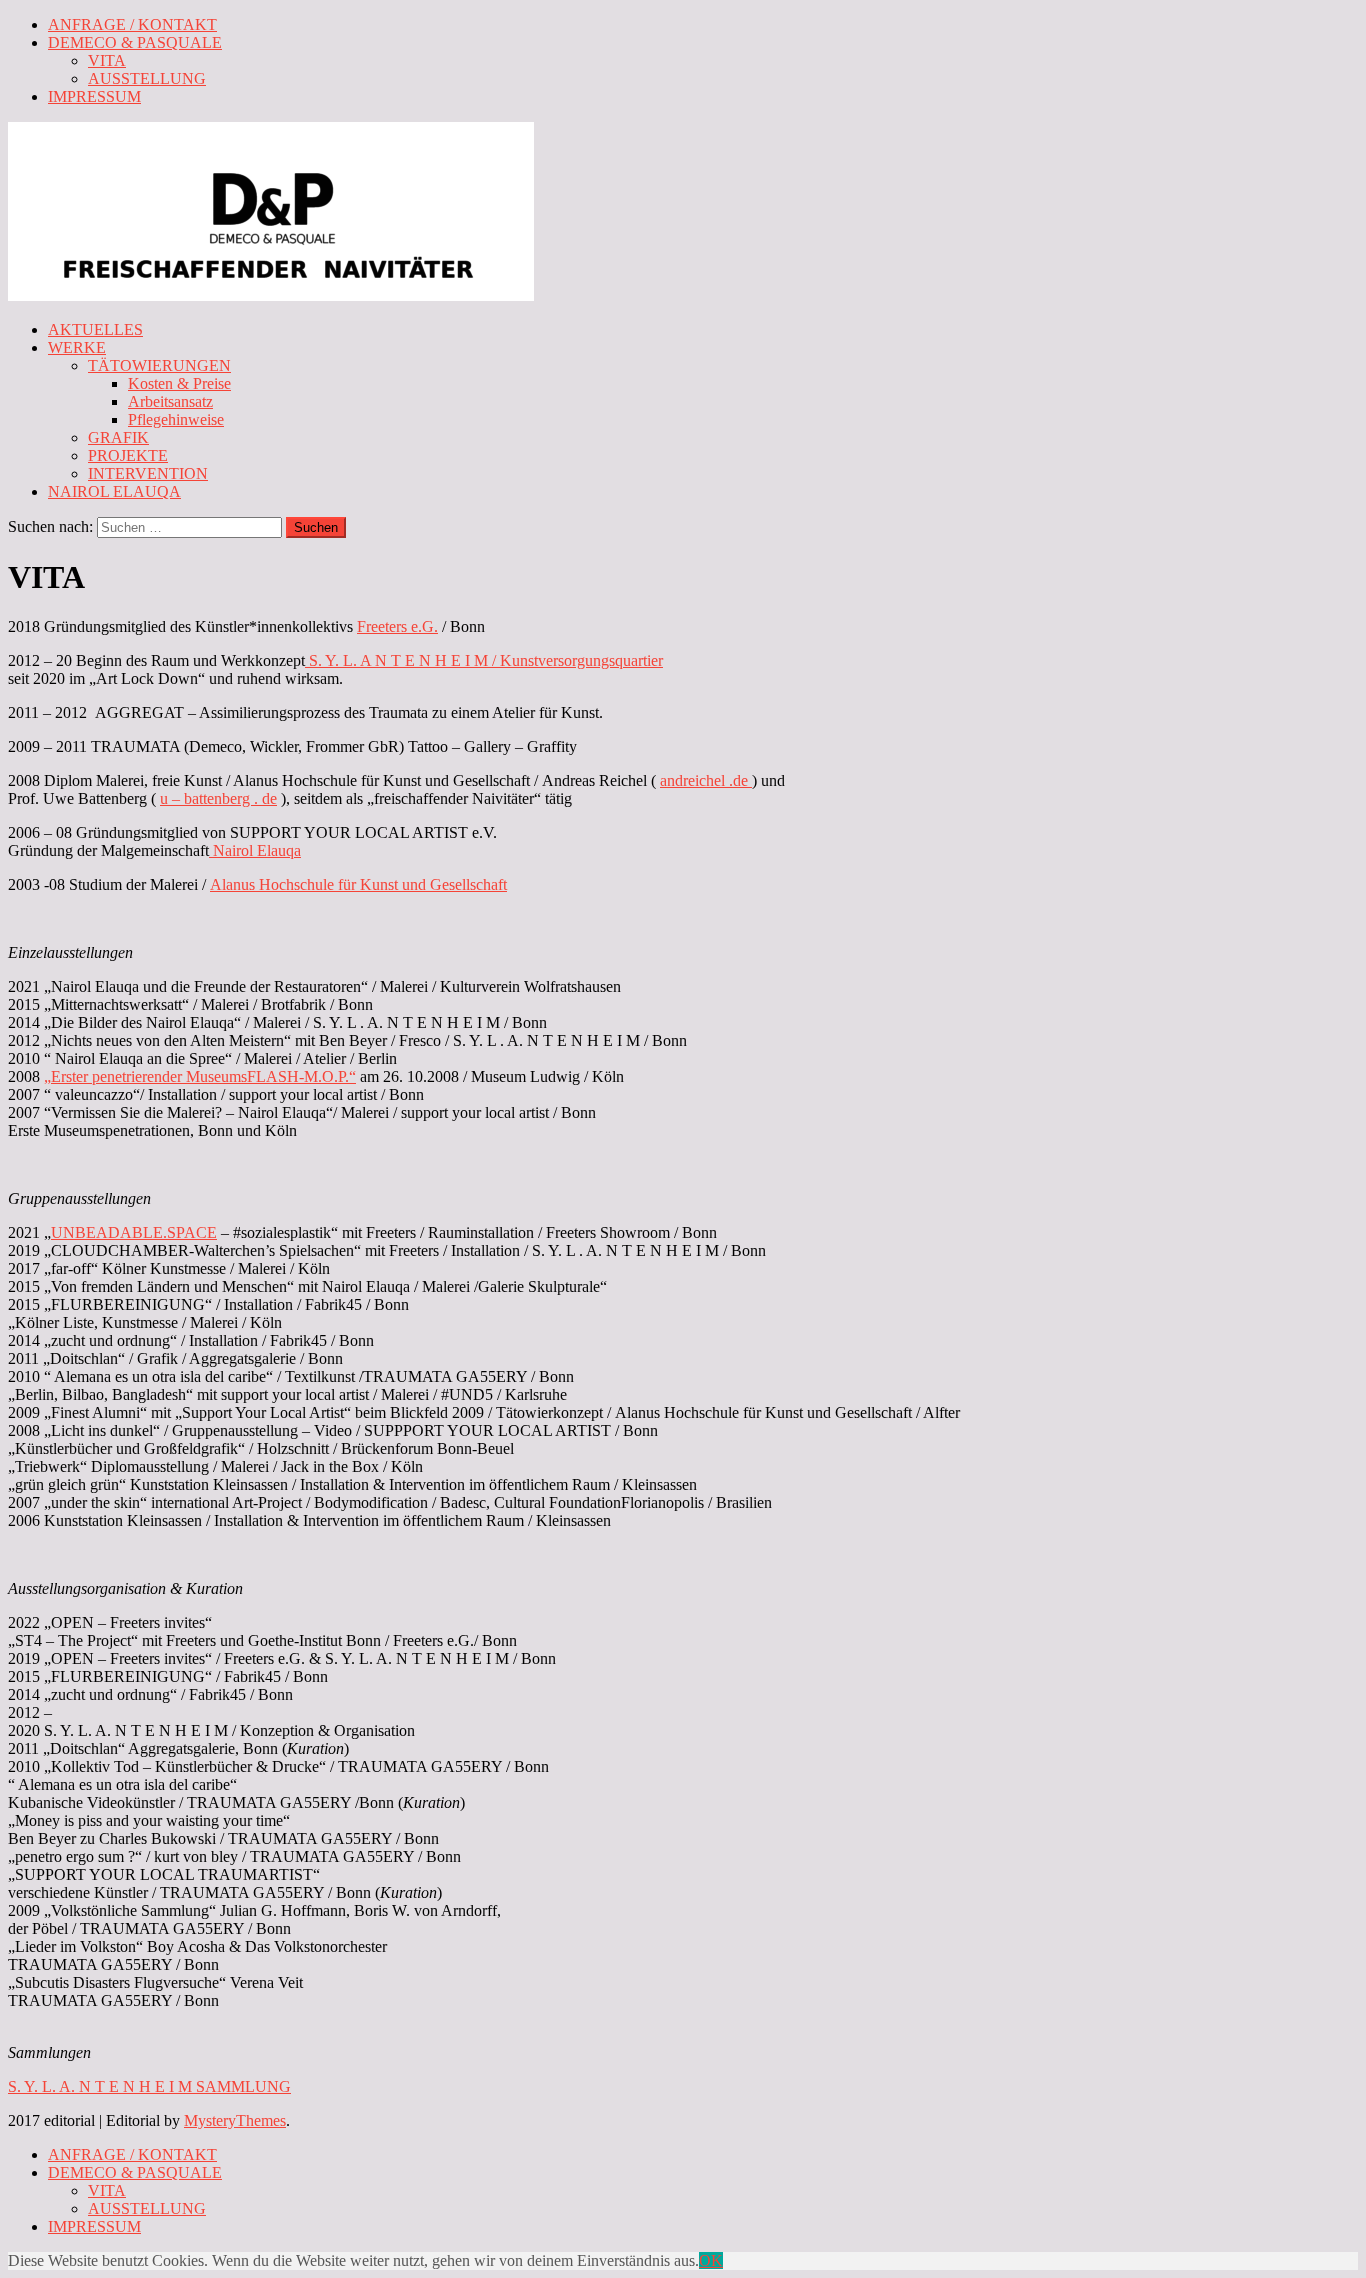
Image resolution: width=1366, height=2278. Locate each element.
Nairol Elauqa (255, 850)
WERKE (77, 347)
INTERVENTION (148, 473)
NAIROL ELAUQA (114, 491)
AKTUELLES (95, 329)
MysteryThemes (235, 2120)
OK (711, 2260)
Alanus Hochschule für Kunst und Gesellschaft (358, 884)
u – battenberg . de (218, 798)
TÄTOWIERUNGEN (159, 365)
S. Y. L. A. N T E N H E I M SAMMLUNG (149, 2086)
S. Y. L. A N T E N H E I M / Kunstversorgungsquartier (484, 660)
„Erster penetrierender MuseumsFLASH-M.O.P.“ (200, 1076)
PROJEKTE (128, 455)
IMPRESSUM (94, 96)
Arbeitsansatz (170, 401)
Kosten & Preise (179, 383)
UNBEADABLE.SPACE (134, 1232)
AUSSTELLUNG (147, 78)
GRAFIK (118, 437)
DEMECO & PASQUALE (135, 42)
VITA (107, 60)
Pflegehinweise (176, 419)
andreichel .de (706, 780)
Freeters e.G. (397, 626)
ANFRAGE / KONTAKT (132, 24)
